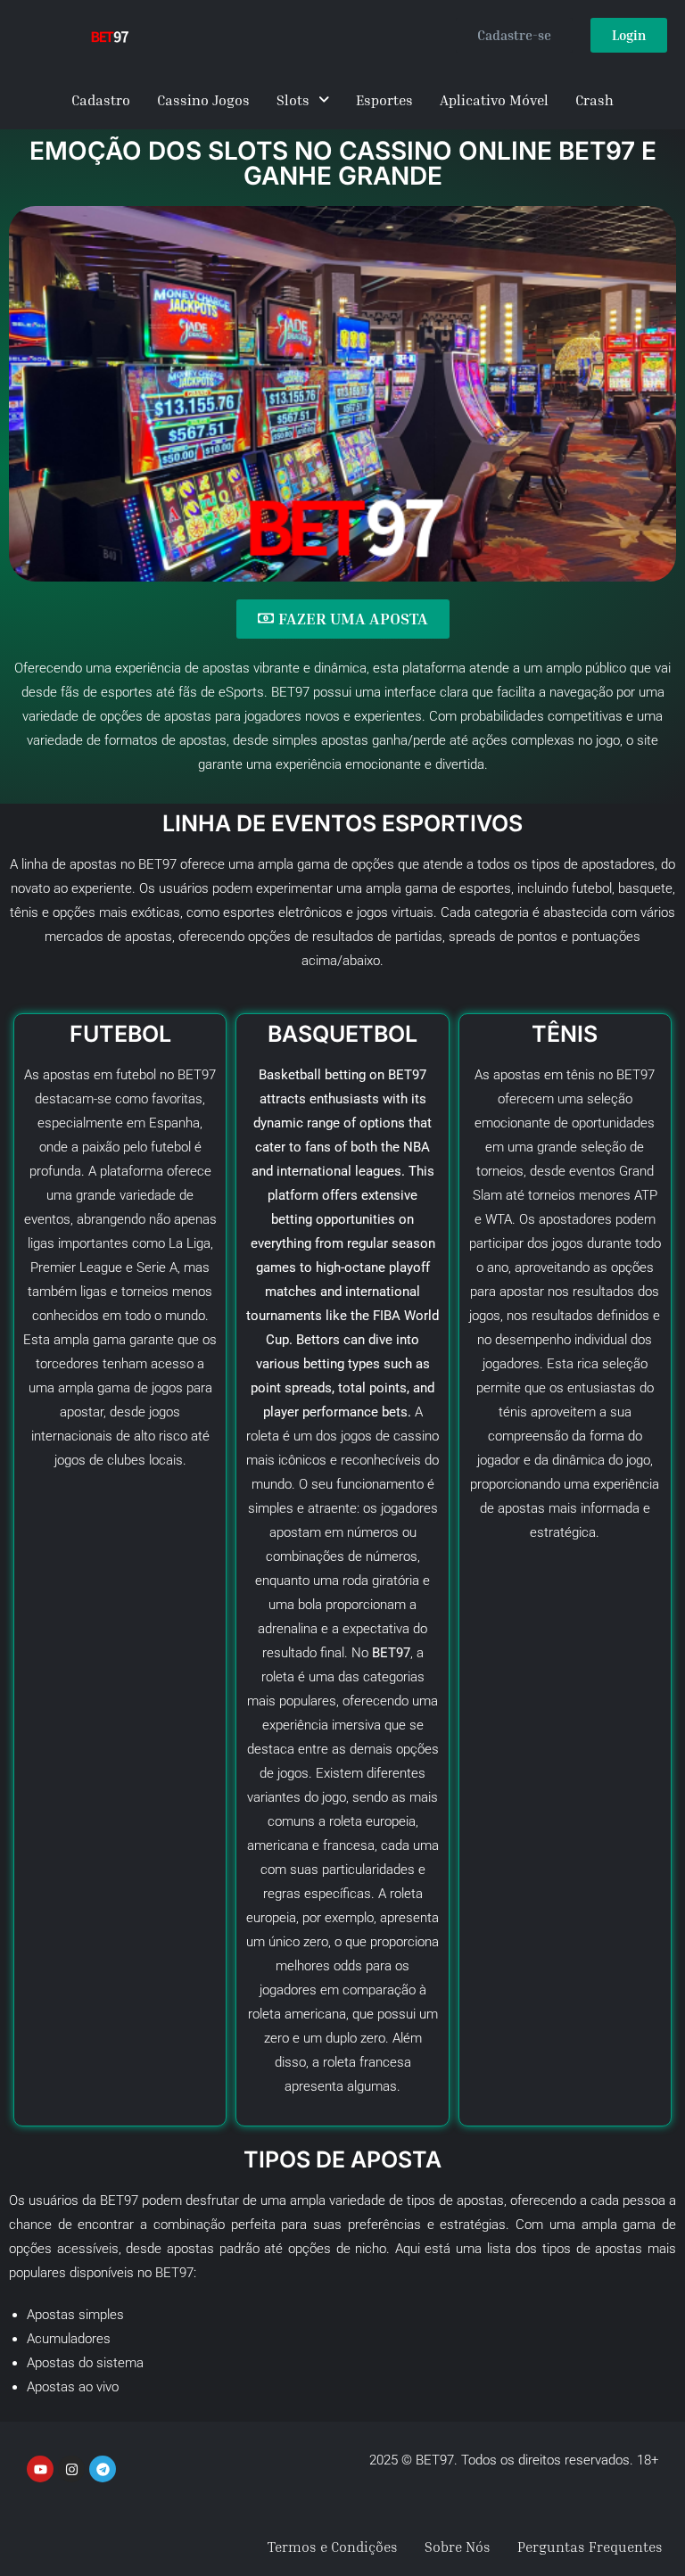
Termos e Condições (333, 2547)
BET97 (635, 1075)
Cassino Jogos (203, 100)
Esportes (384, 100)
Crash (594, 100)
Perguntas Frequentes (590, 2547)
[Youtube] (40, 2469)
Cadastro (101, 100)
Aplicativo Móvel (494, 100)
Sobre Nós (458, 2547)
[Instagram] (71, 2469)
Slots (293, 100)
